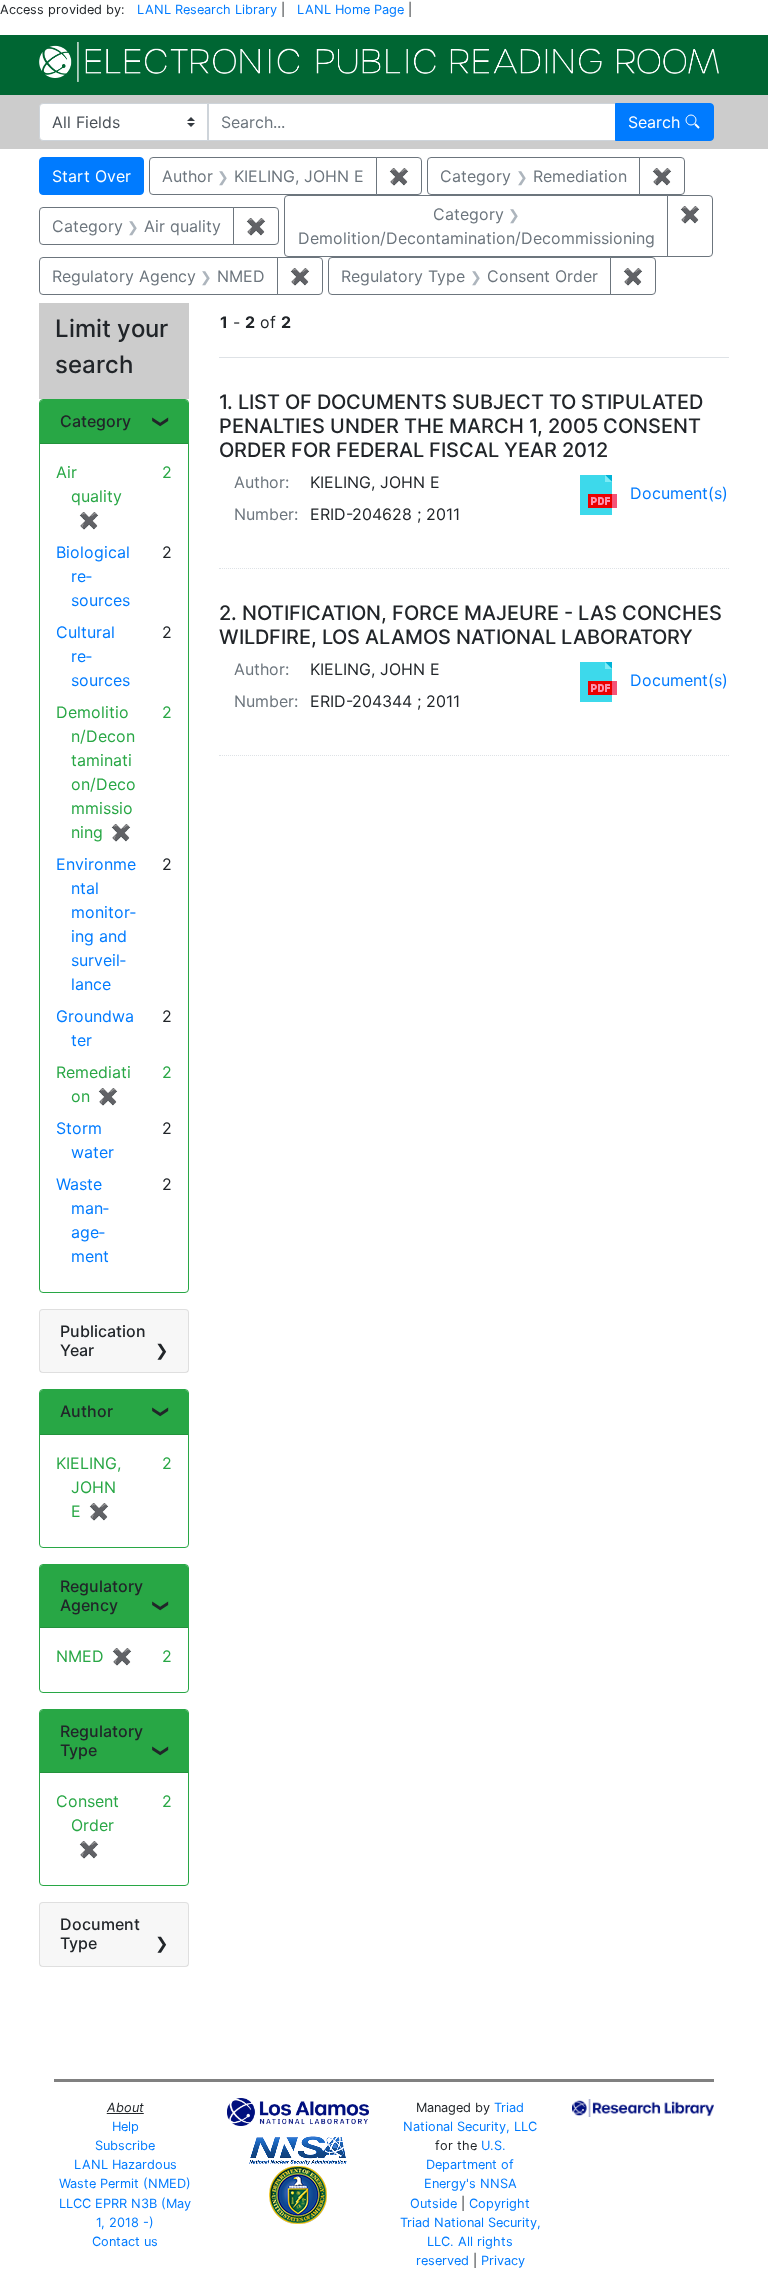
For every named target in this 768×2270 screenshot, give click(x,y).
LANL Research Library (207, 9)
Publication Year (103, 1340)
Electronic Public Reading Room (379, 62)
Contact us (125, 2241)
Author (86, 1411)
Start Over (91, 176)
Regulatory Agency (101, 1595)
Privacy (503, 2260)
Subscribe (125, 2145)
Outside (433, 2203)
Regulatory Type (101, 1740)
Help (125, 2126)
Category (95, 421)
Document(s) (679, 493)
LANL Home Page (350, 9)
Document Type (100, 1933)
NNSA (498, 2183)
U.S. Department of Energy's (469, 2164)
